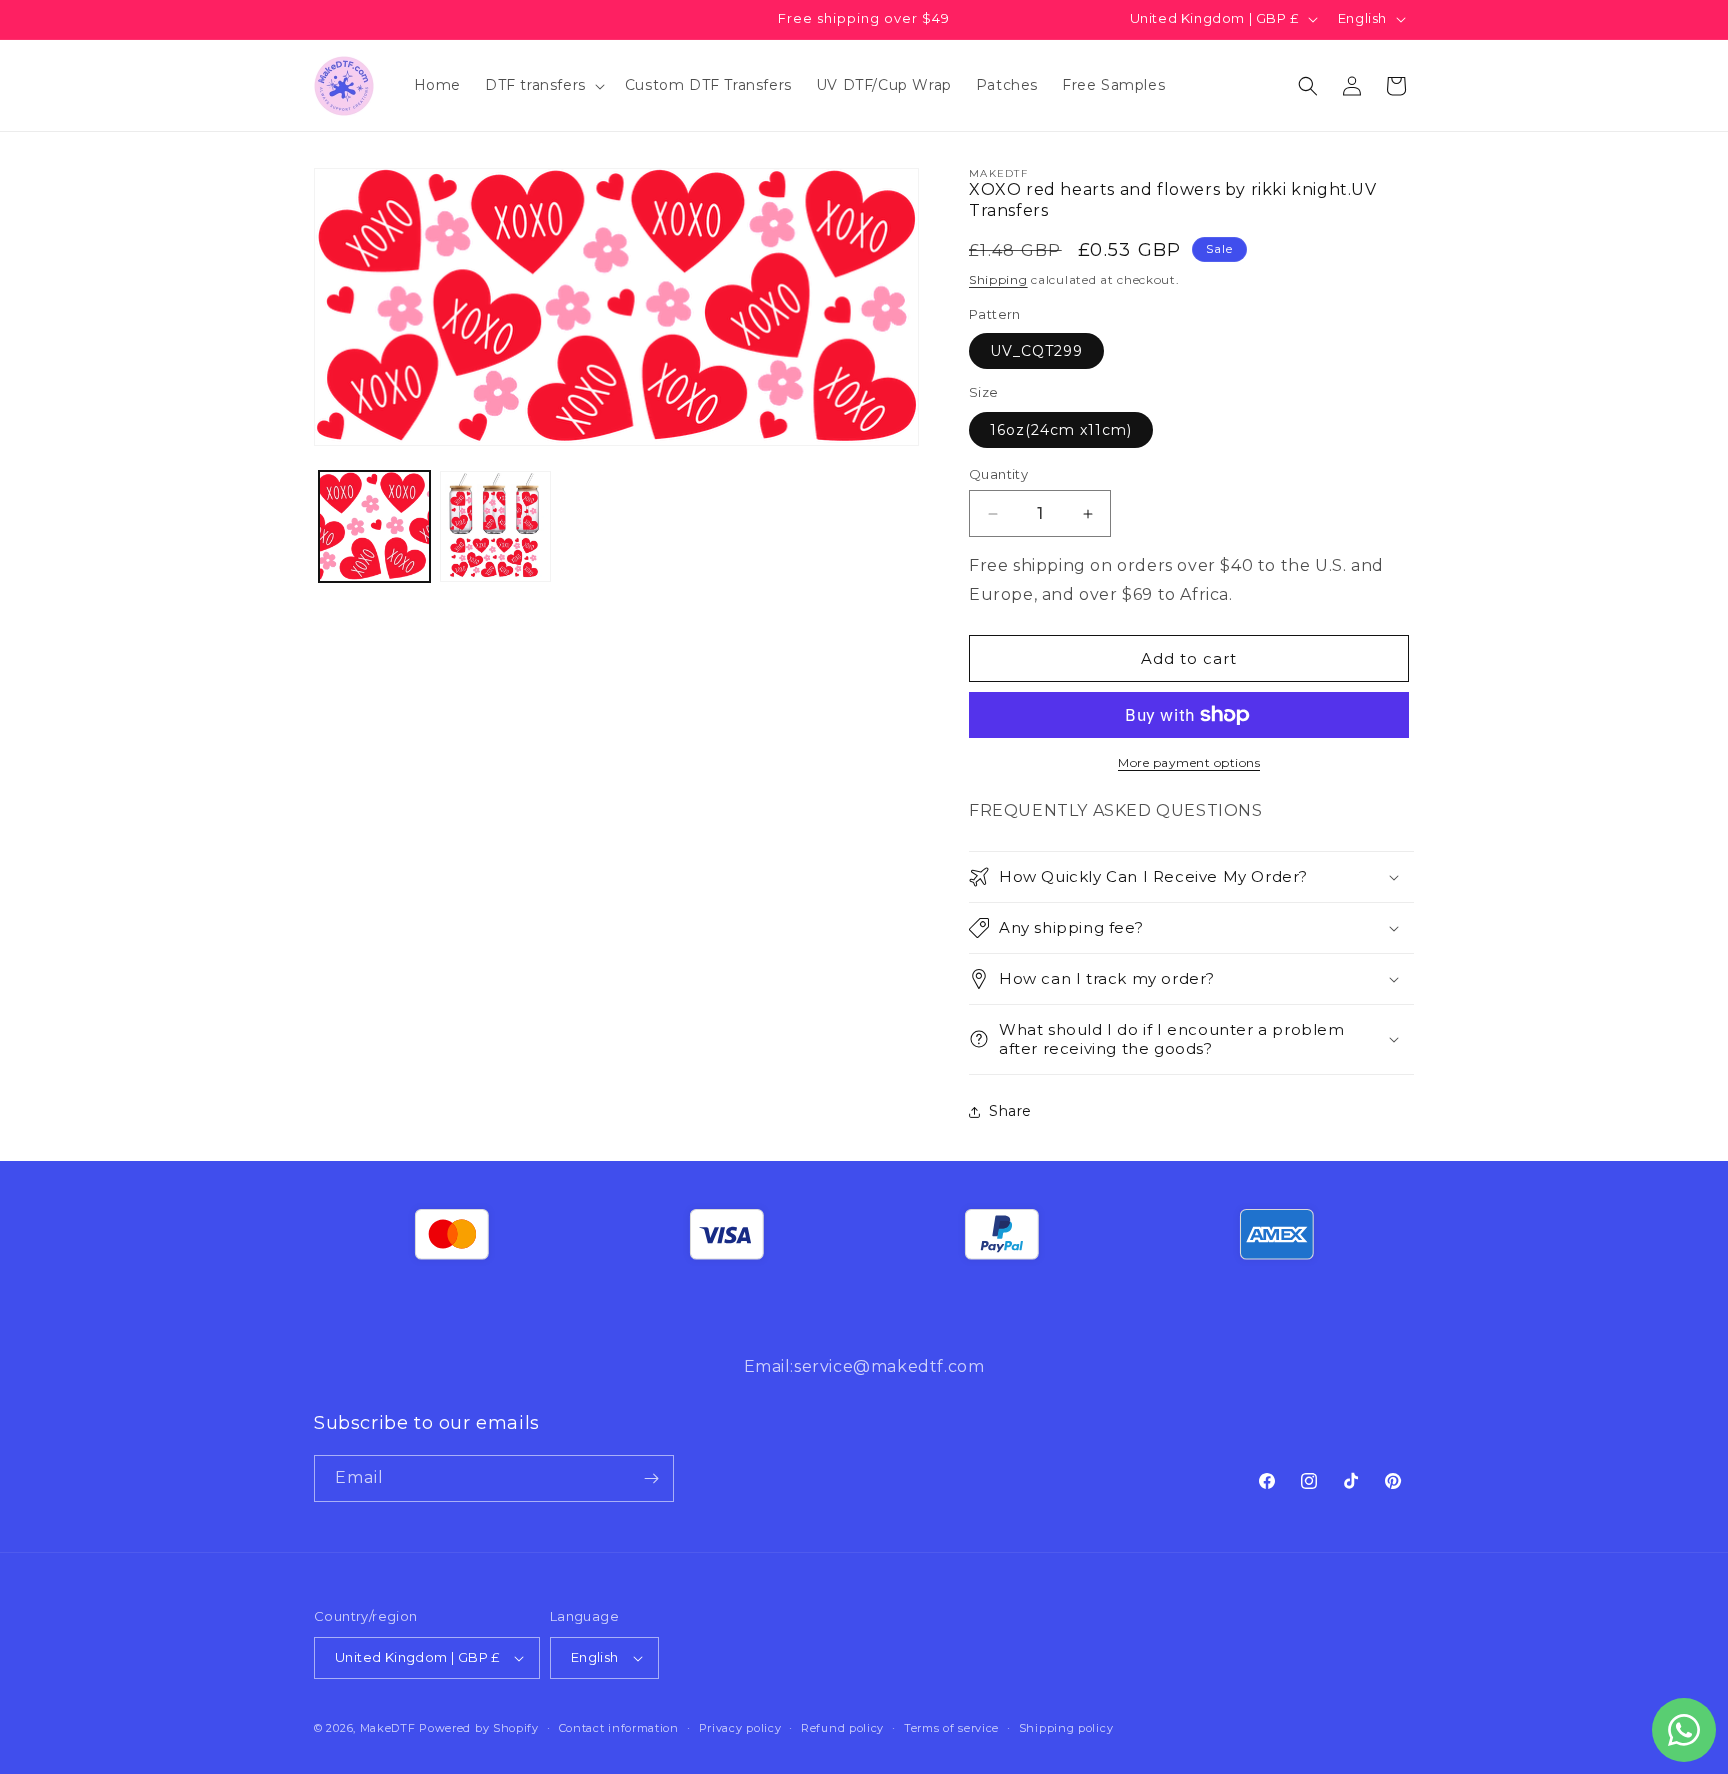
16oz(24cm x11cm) (1061, 430)
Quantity (998, 474)
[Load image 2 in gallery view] (495, 526)
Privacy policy (740, 1728)
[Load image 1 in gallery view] (374, 526)
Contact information (619, 1728)
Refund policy (842, 1728)
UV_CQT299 (1036, 351)
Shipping (998, 279)
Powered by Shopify (479, 1728)
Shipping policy (1066, 1728)
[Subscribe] (651, 1478)
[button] (543, 85)
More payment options (1189, 762)
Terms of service (951, 1728)
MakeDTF (388, 1728)
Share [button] (1010, 1111)
